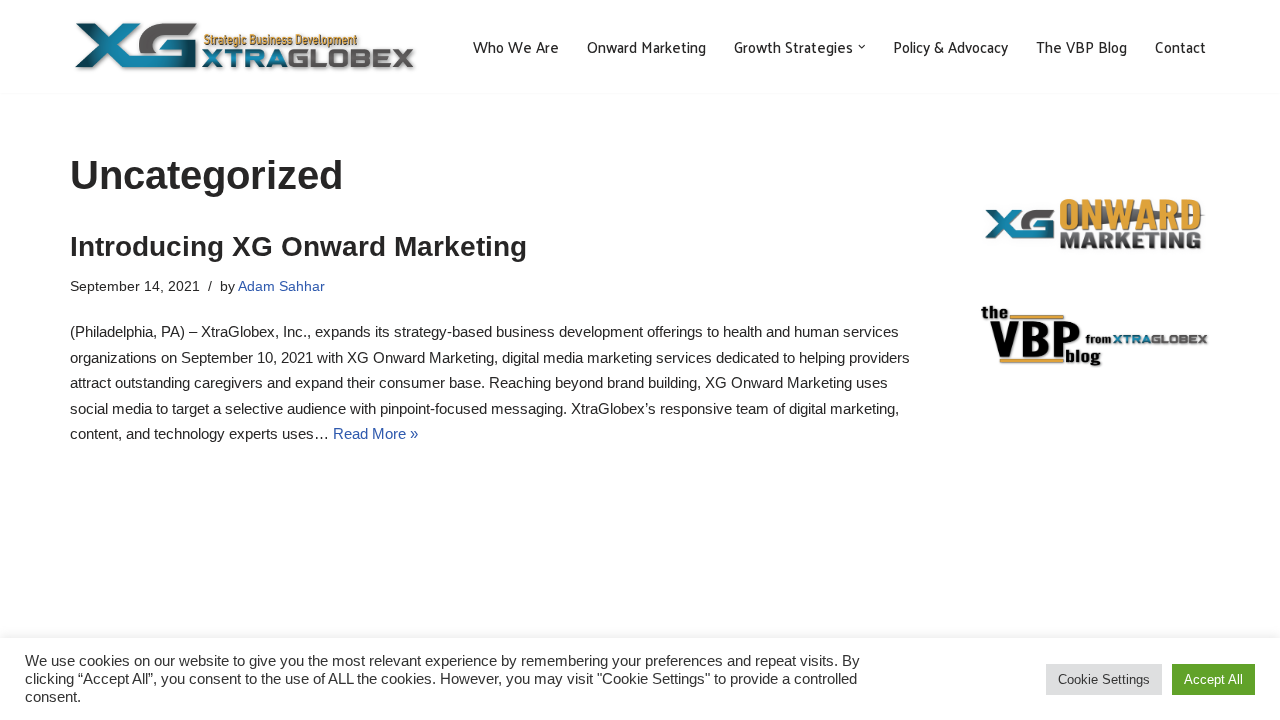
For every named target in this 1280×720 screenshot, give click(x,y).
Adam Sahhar (281, 286)
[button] (862, 47)
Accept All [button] (1213, 679)
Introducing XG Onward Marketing (298, 246)
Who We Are (516, 46)
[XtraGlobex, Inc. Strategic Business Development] (245, 46)
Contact (1180, 46)
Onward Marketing (646, 46)
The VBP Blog (1081, 46)
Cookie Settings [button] (1104, 679)
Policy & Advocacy (950, 46)
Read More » (375, 433)
